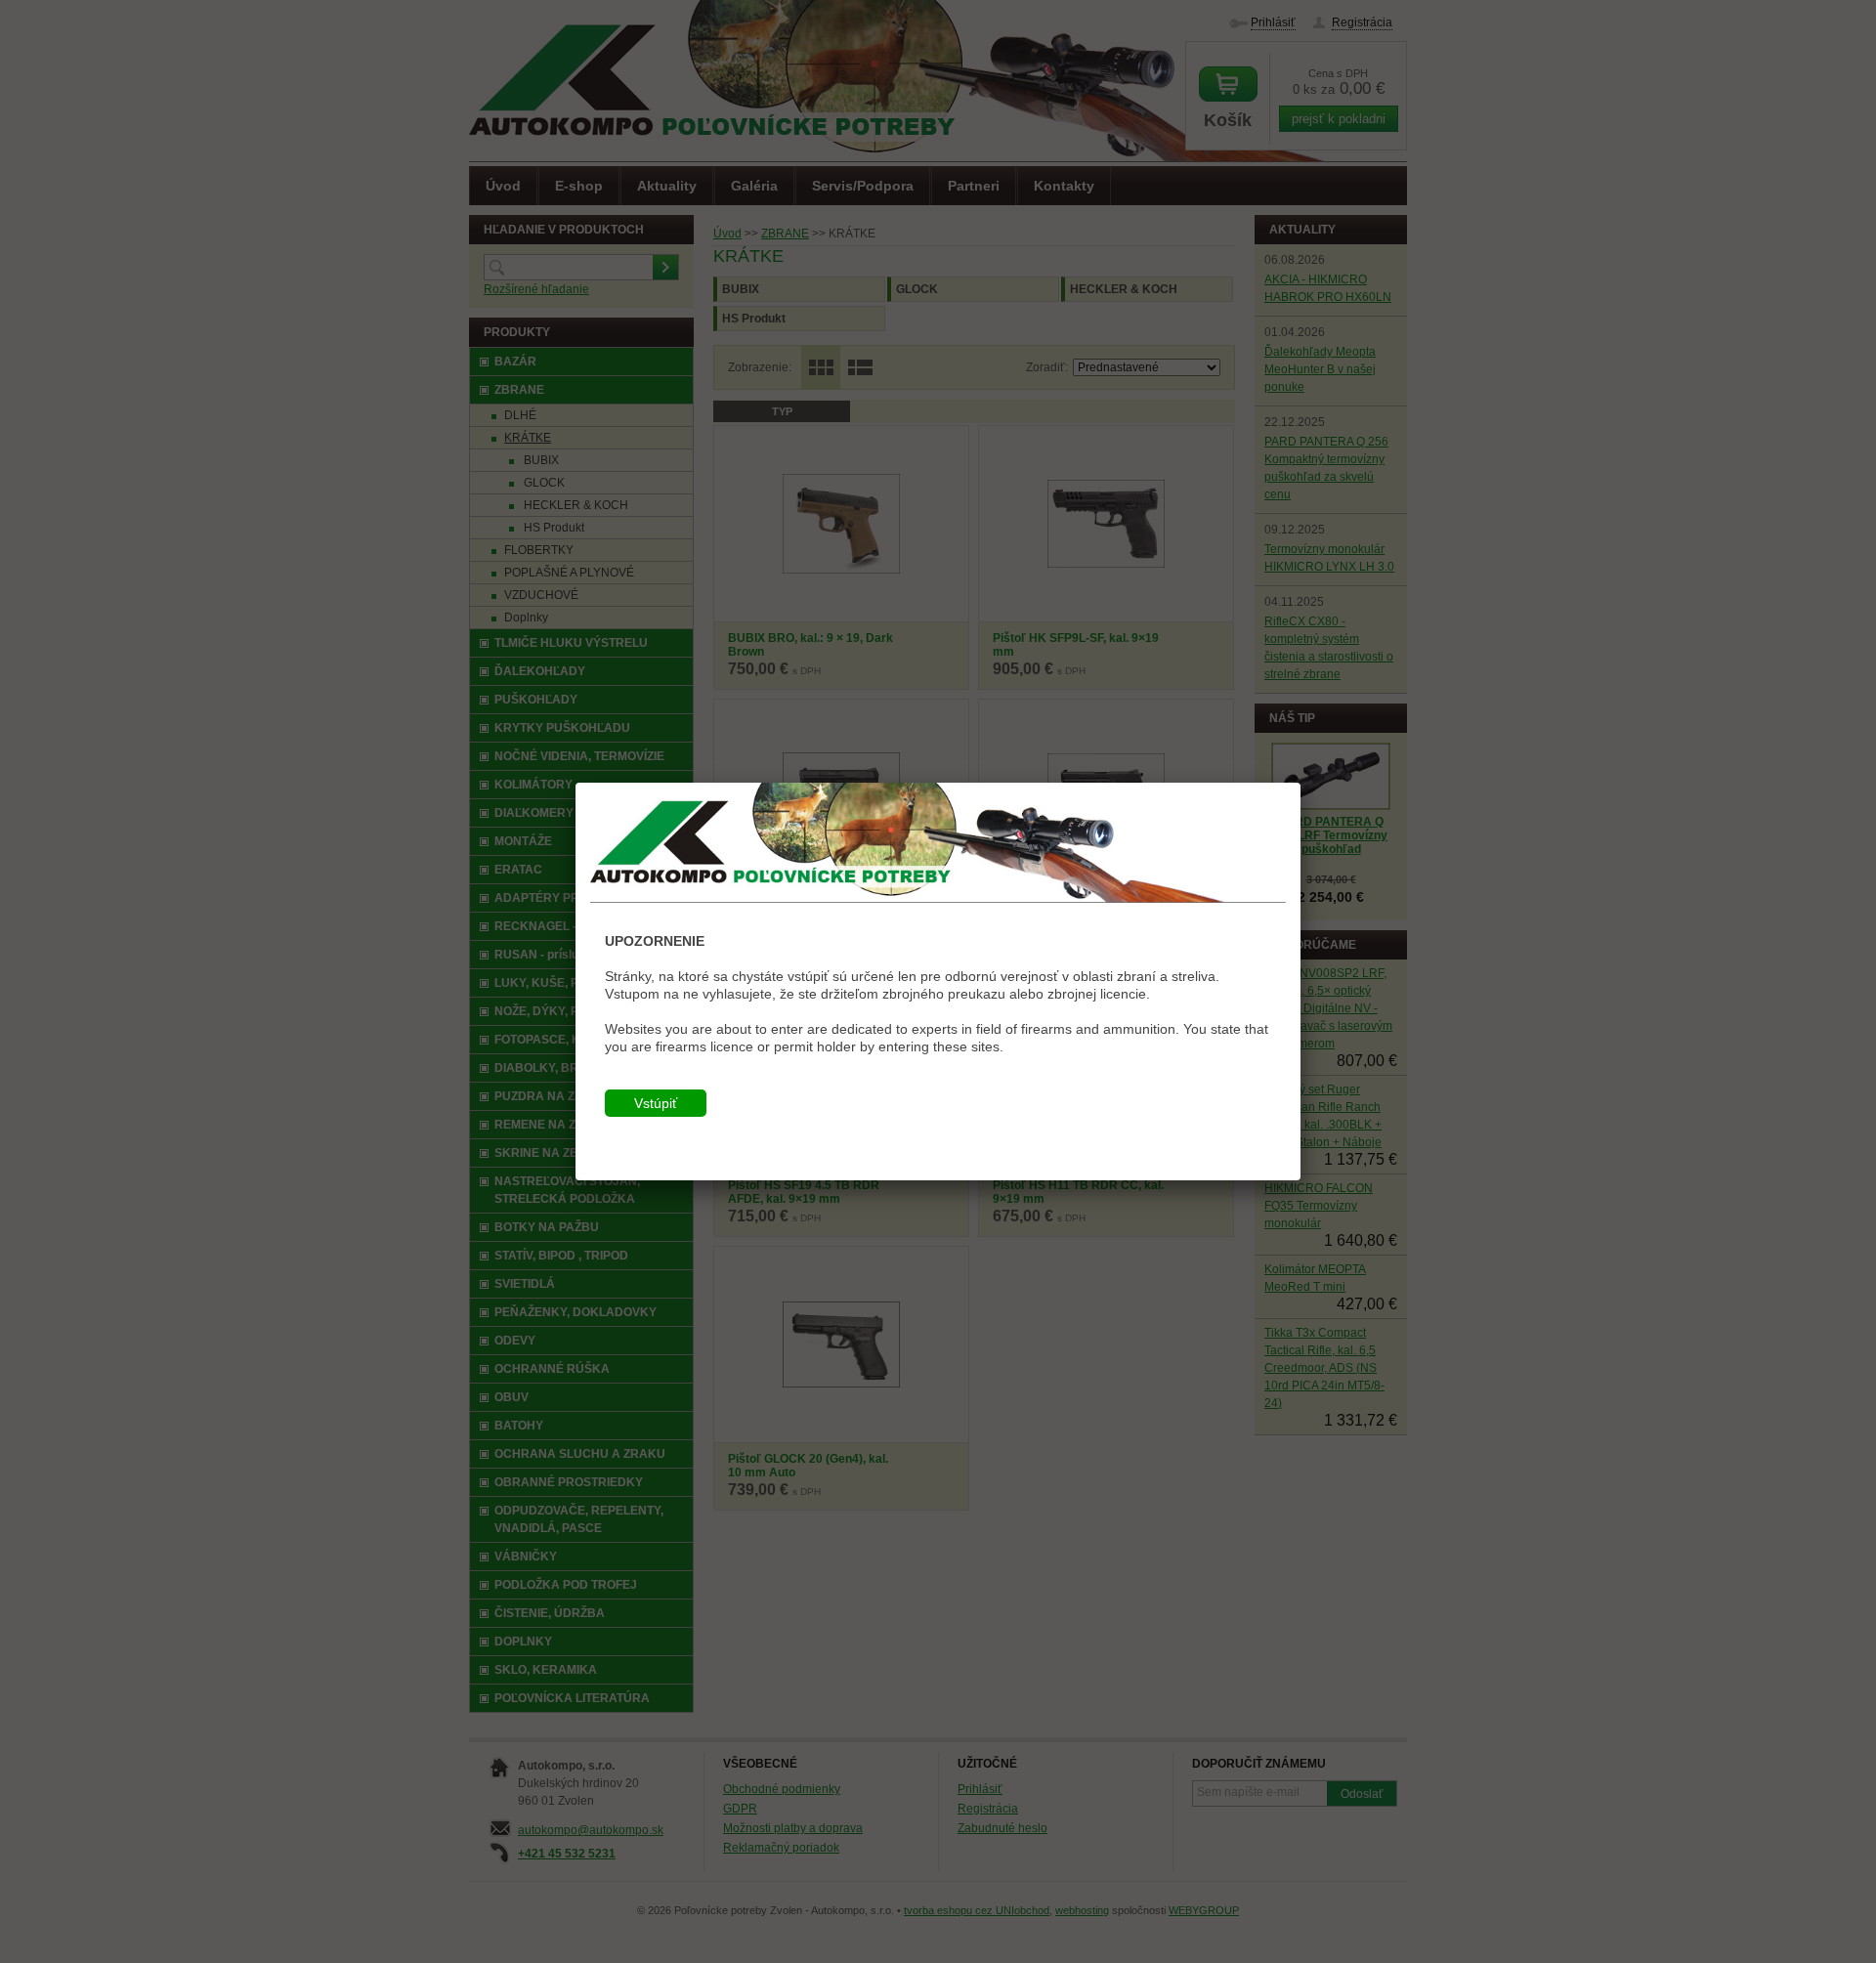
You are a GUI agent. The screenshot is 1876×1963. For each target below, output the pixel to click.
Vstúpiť (656, 1103)
